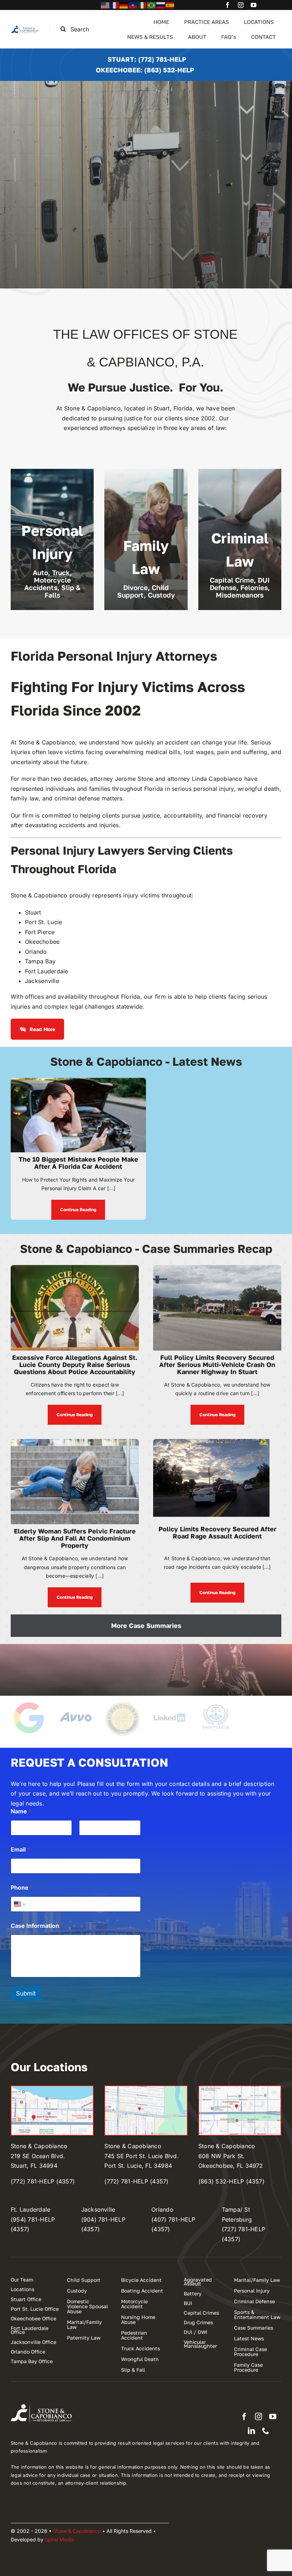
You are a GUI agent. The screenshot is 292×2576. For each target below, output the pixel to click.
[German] (124, 5)
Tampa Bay (40, 961)
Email (20, 1850)
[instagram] (241, 5)
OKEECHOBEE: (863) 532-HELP (145, 70)
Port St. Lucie (43, 922)
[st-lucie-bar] (216, 1703)
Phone (22, 1888)
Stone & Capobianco (47, 742)
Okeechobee (42, 942)
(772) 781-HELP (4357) (43, 2181)
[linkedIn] (169, 1703)
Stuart (33, 912)
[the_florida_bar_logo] (122, 1703)
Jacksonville (42, 981)
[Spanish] (170, 5)
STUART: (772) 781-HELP (147, 59)
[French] (115, 5)
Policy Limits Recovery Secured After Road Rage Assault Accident (217, 1532)
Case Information (37, 1926)
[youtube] (254, 5)
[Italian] (142, 5)
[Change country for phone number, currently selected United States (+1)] (19, 1904)
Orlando (36, 952)
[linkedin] (251, 2431)
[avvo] (76, 1703)
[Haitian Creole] (133, 5)
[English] (105, 5)
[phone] (266, 2431)
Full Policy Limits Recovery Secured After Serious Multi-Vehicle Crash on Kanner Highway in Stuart (217, 1364)
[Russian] (161, 5)
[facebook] (228, 5)
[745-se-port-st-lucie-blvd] (146, 2089)
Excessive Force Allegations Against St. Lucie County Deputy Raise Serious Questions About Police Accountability (75, 1364)
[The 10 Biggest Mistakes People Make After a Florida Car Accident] (78, 1082)
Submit (26, 1993)
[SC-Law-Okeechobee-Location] (240, 2089)
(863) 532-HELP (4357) (231, 2181)
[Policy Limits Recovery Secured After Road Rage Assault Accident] (217, 1444)
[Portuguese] (152, 5)
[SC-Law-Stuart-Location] (52, 2089)
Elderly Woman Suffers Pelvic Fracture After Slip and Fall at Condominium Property (75, 1538)
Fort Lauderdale (47, 971)
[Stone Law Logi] (25, 27)
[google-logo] (29, 1703)
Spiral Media (59, 2539)
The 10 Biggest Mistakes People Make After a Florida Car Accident (78, 1163)
